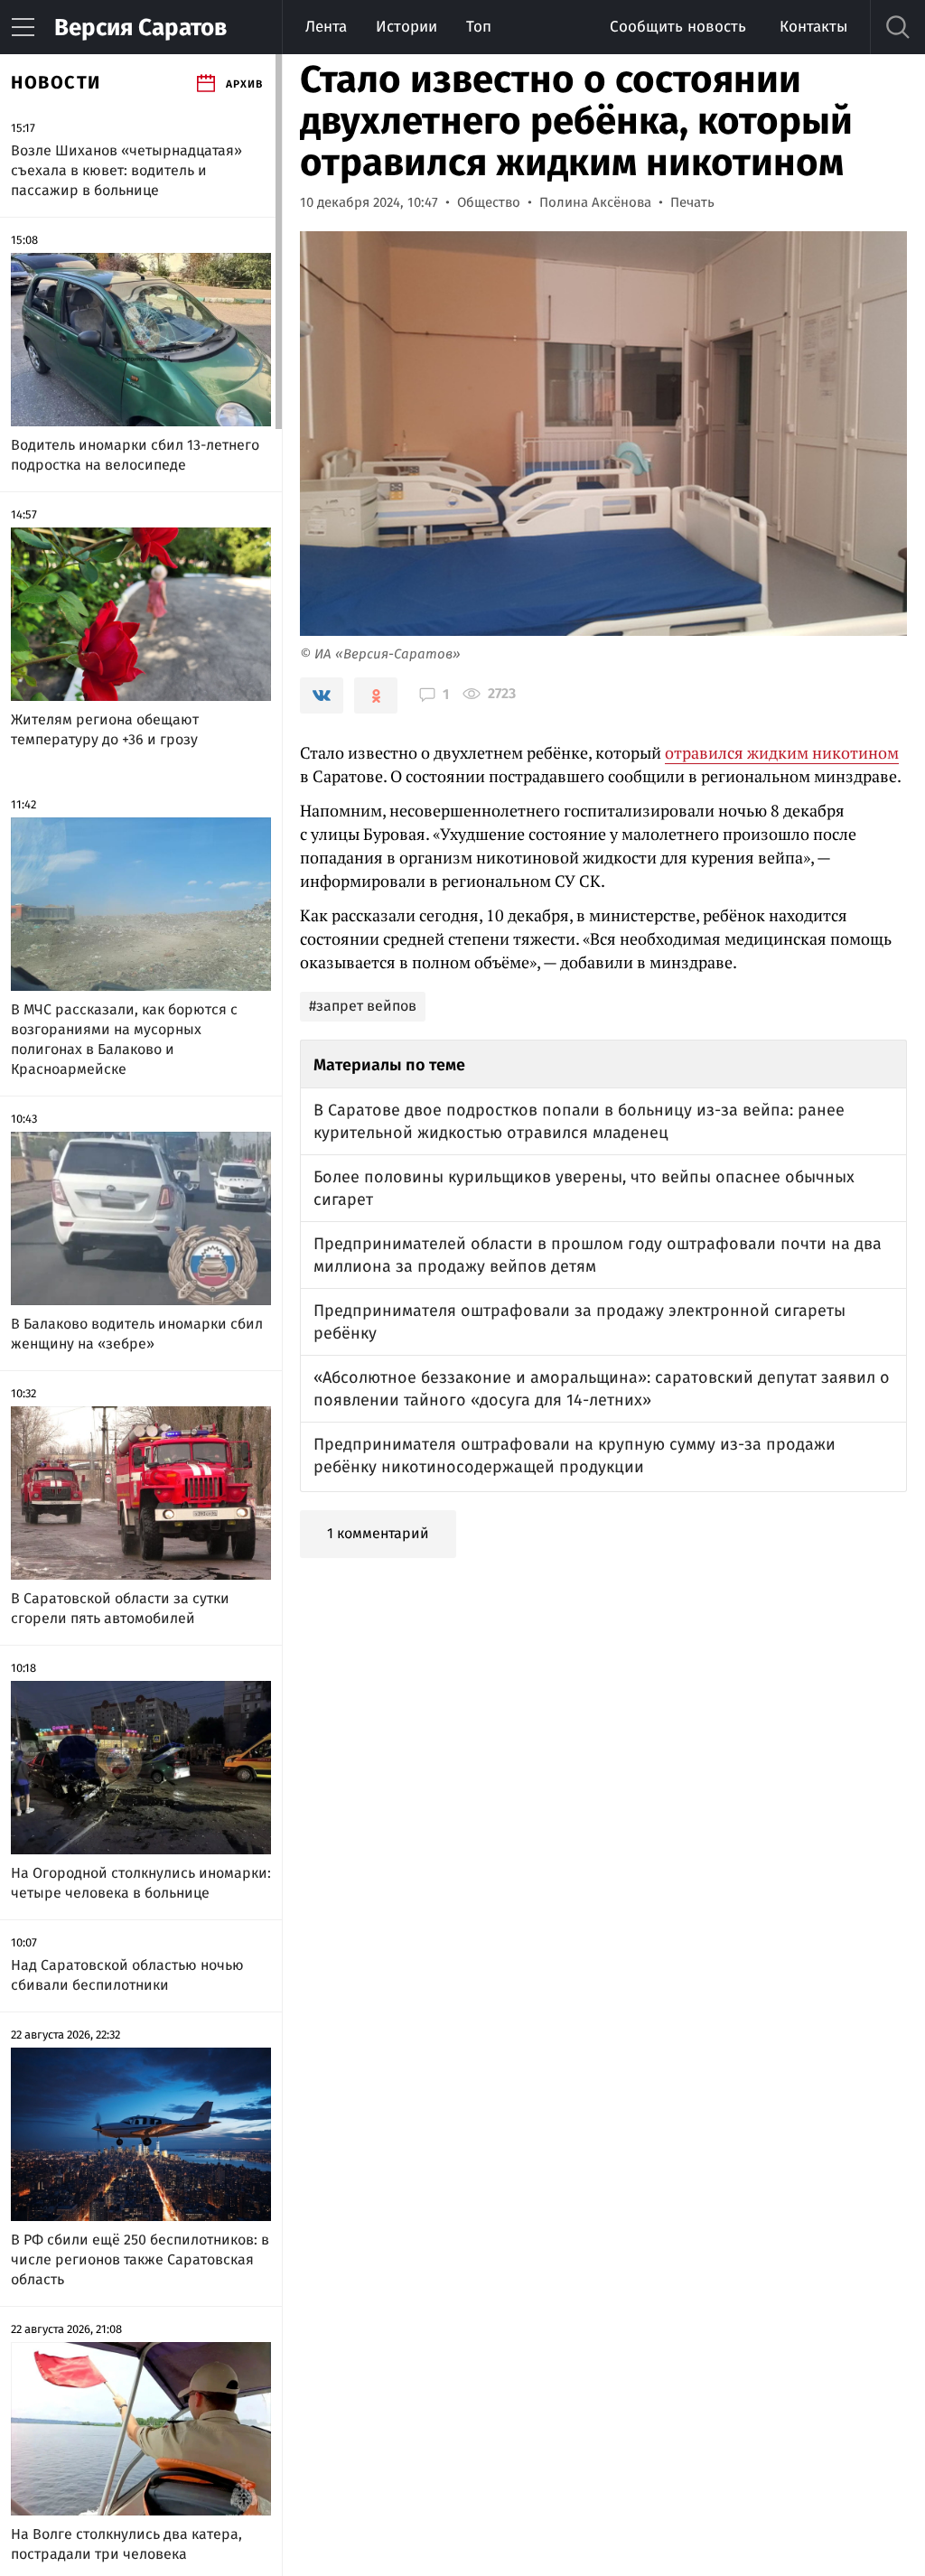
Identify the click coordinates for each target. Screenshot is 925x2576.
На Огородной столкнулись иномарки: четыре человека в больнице (141, 1883)
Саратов (140, 28)
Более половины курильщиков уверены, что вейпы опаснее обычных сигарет (584, 1188)
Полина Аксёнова (595, 202)
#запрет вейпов (363, 1006)
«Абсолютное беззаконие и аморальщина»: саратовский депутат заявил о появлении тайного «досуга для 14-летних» (602, 1389)
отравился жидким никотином (782, 752)
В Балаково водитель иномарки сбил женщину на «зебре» (137, 1334)
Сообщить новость (678, 27)
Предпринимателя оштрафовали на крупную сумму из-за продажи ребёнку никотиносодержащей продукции (575, 1456)
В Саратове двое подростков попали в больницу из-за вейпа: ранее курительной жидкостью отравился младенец (579, 1121)
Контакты (813, 27)
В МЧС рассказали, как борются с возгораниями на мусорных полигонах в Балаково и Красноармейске (124, 1039)
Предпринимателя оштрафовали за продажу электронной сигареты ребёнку (579, 1322)
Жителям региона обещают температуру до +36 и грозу (105, 729)
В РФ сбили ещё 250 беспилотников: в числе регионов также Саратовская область (140, 2259)
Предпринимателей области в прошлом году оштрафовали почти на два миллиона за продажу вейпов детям (598, 1255)
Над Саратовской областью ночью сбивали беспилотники (127, 1975)
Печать (692, 202)
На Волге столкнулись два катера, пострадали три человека (126, 2544)
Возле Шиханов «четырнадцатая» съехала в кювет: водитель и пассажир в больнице (126, 170)
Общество (489, 202)
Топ (479, 27)
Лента (326, 27)
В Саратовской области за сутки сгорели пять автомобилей (120, 1608)
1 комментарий (378, 1533)
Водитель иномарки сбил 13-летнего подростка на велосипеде (135, 455)
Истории (406, 27)
